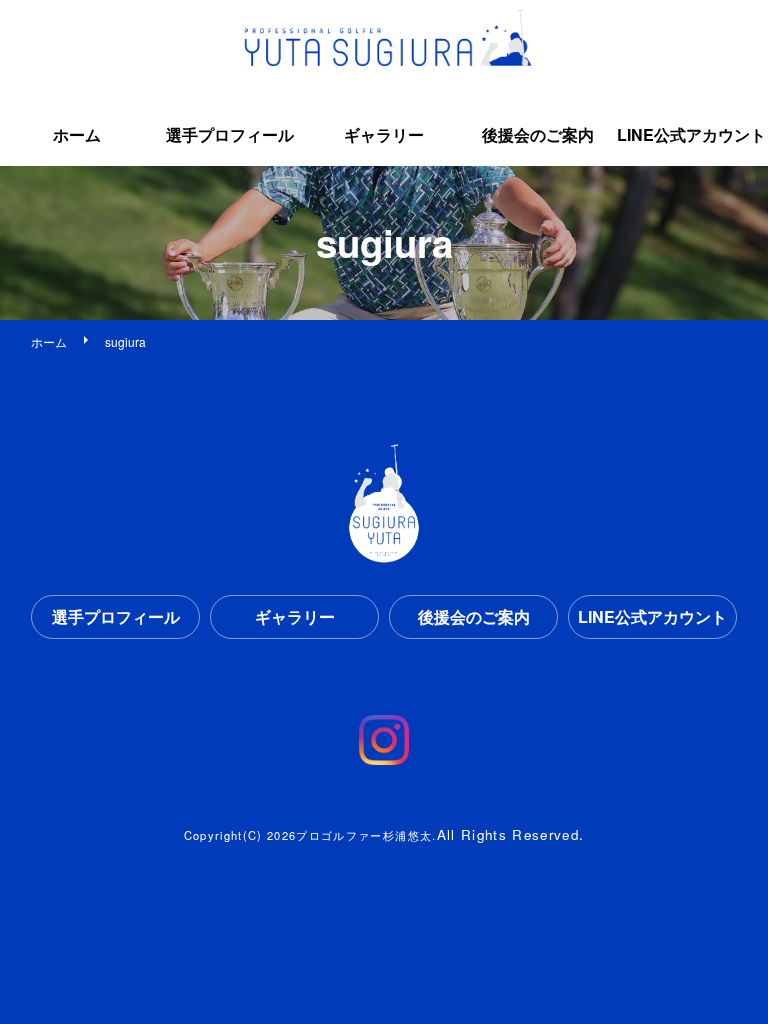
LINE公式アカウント (691, 134)
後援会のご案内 (538, 134)
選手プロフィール (230, 134)
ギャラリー (384, 134)
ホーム (77, 134)
